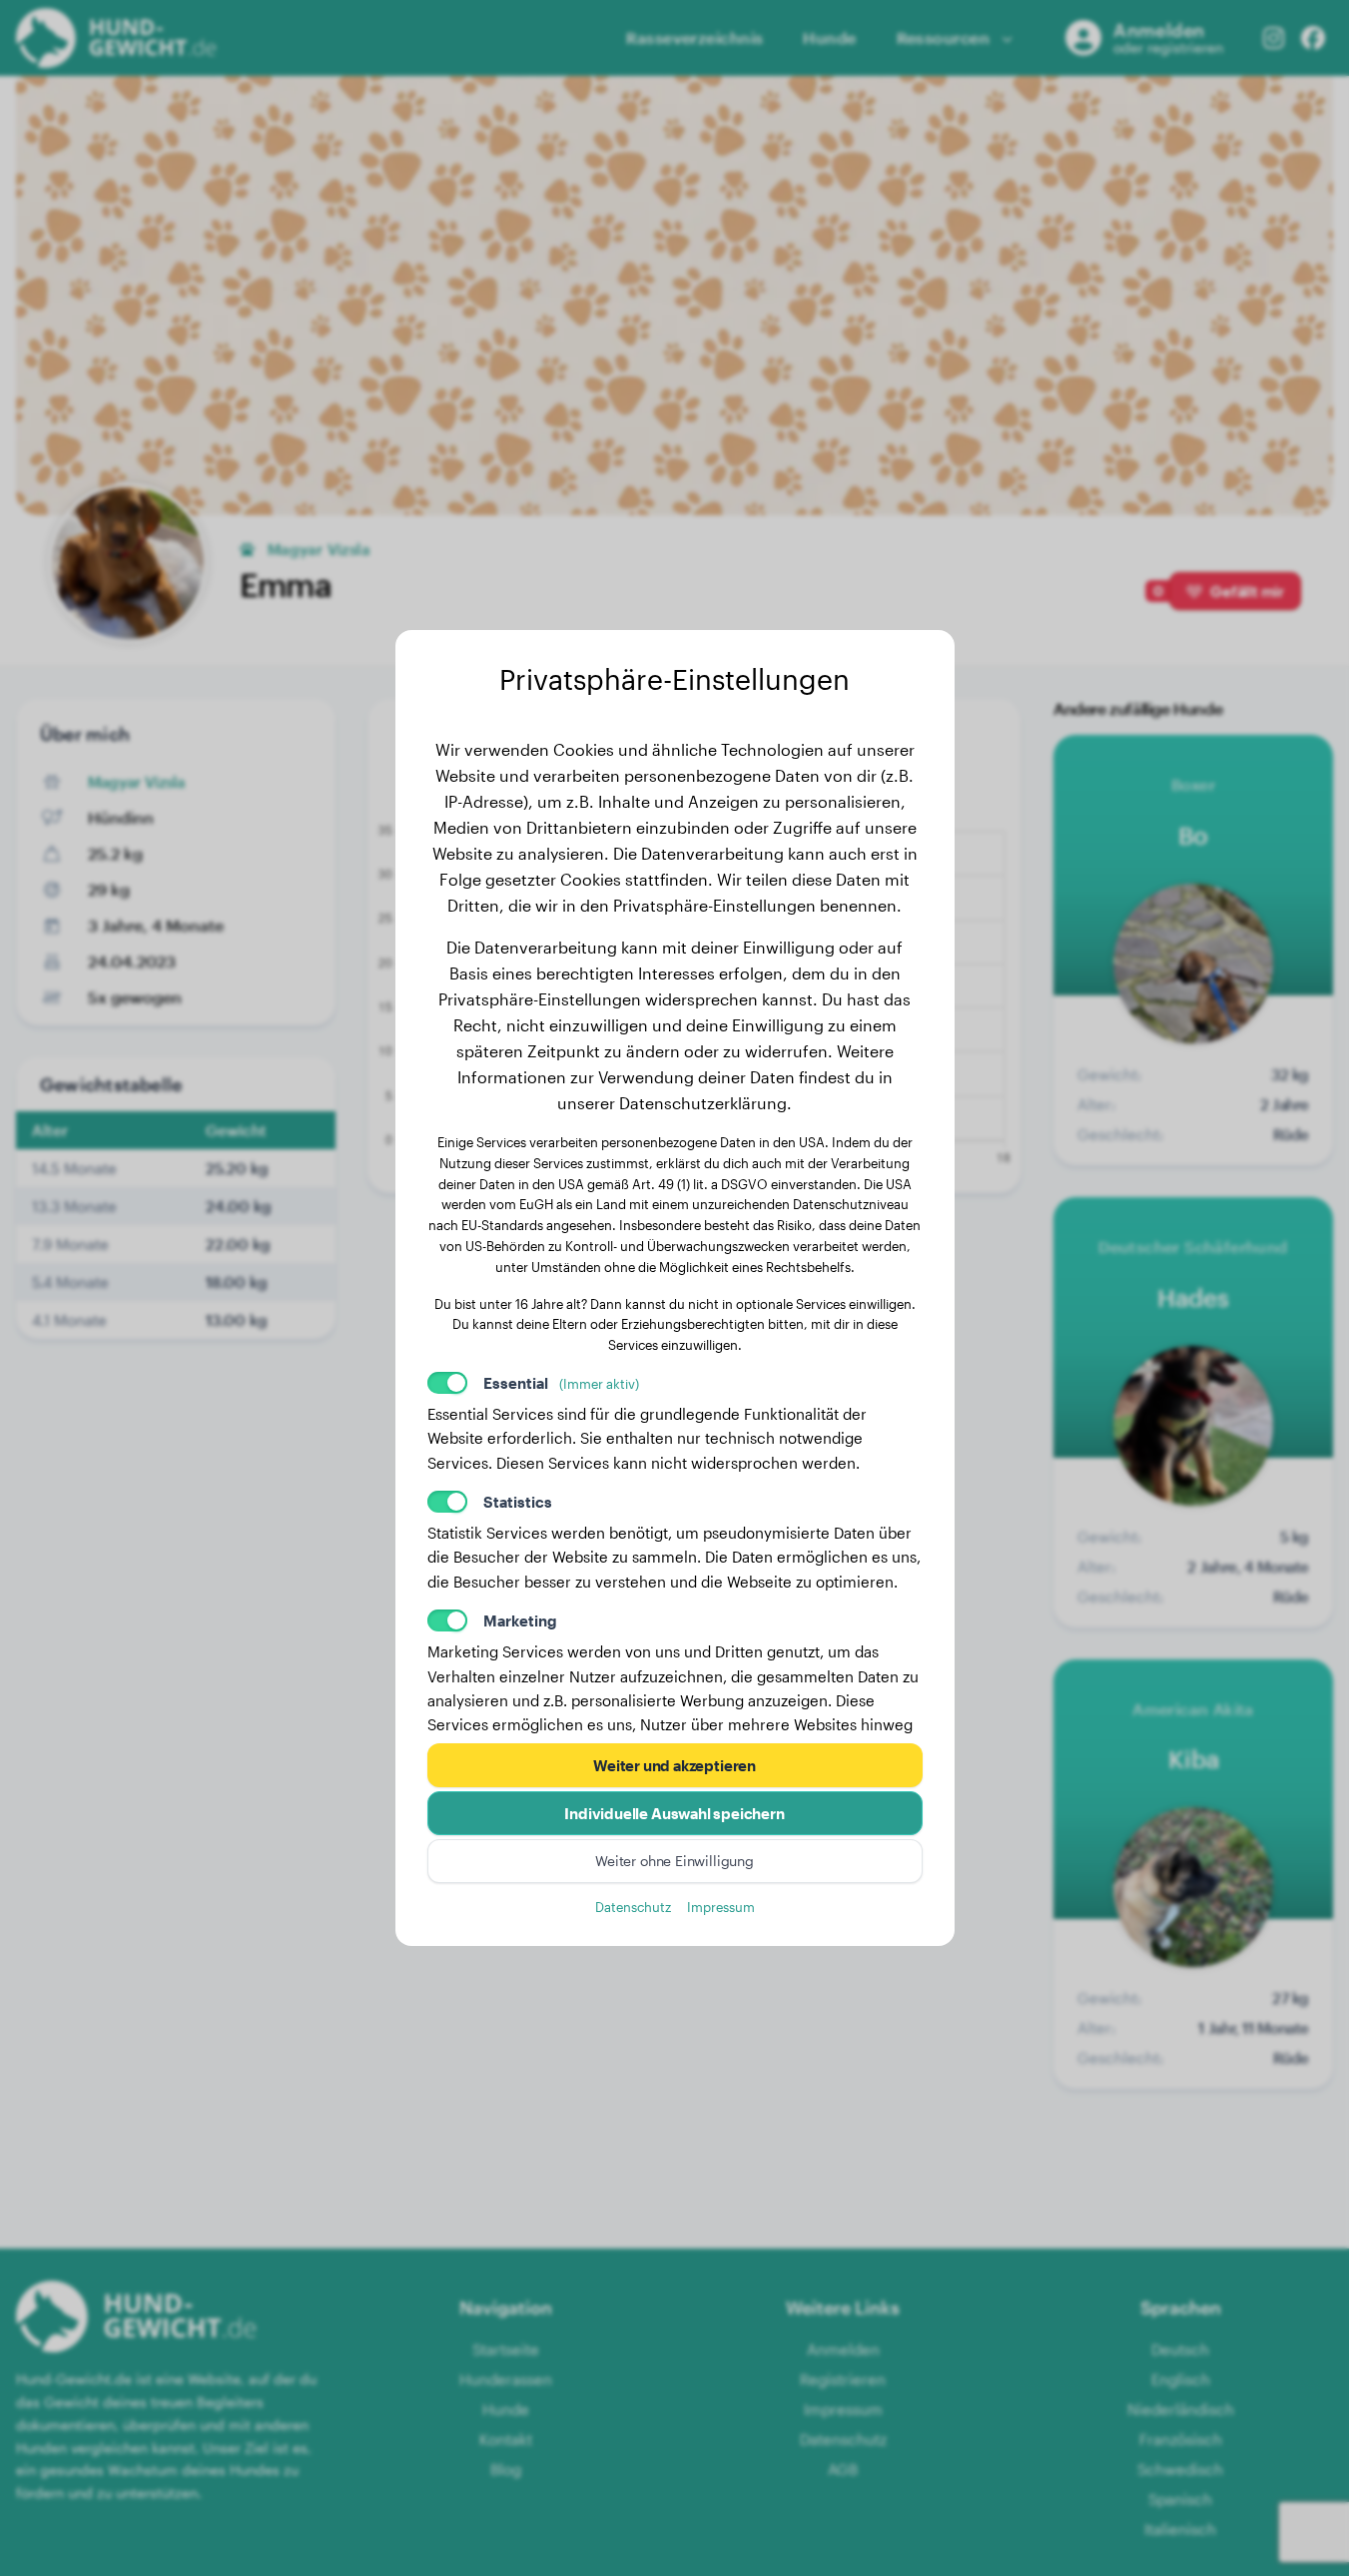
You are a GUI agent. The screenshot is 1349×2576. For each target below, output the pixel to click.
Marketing (520, 1620)
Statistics (518, 1502)
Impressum (721, 1907)
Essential (561, 1383)
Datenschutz (633, 1907)
